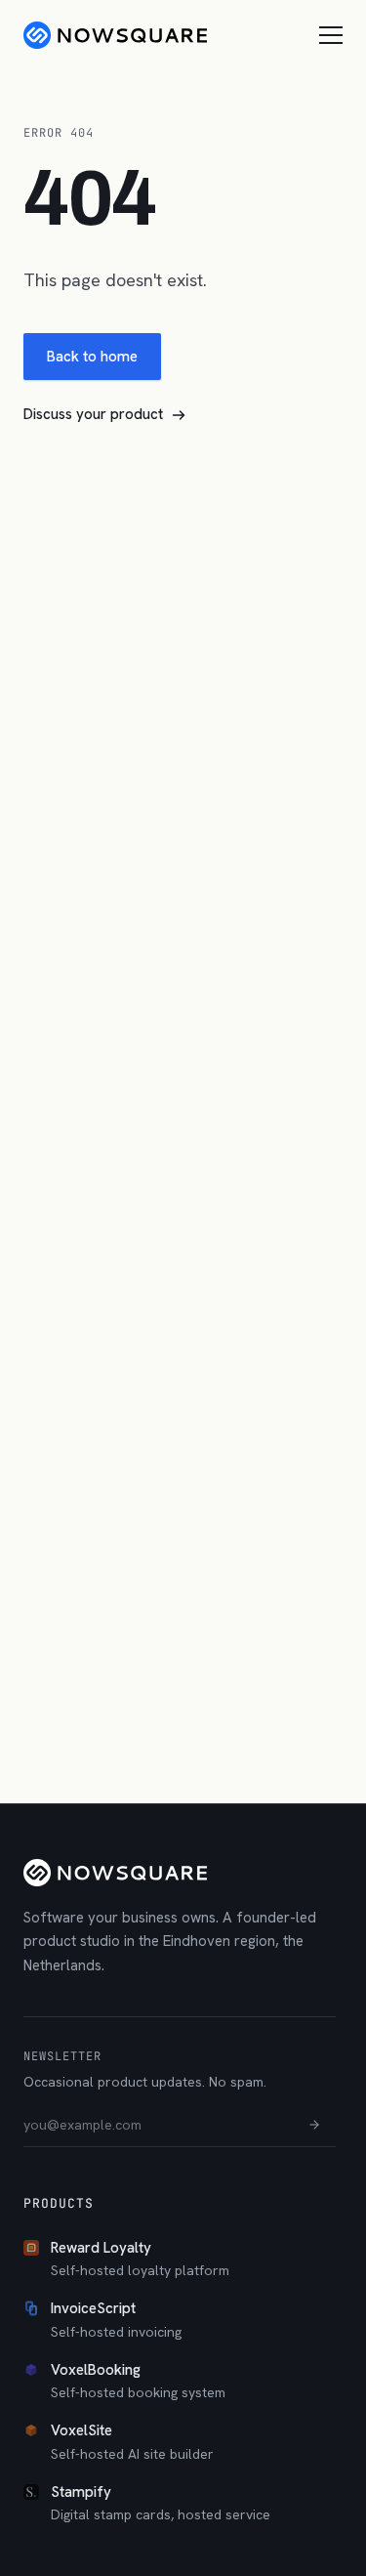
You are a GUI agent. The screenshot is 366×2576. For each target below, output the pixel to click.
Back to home (92, 357)
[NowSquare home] (115, 35)
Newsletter (62, 2056)
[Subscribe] (314, 2125)
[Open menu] (331, 35)
